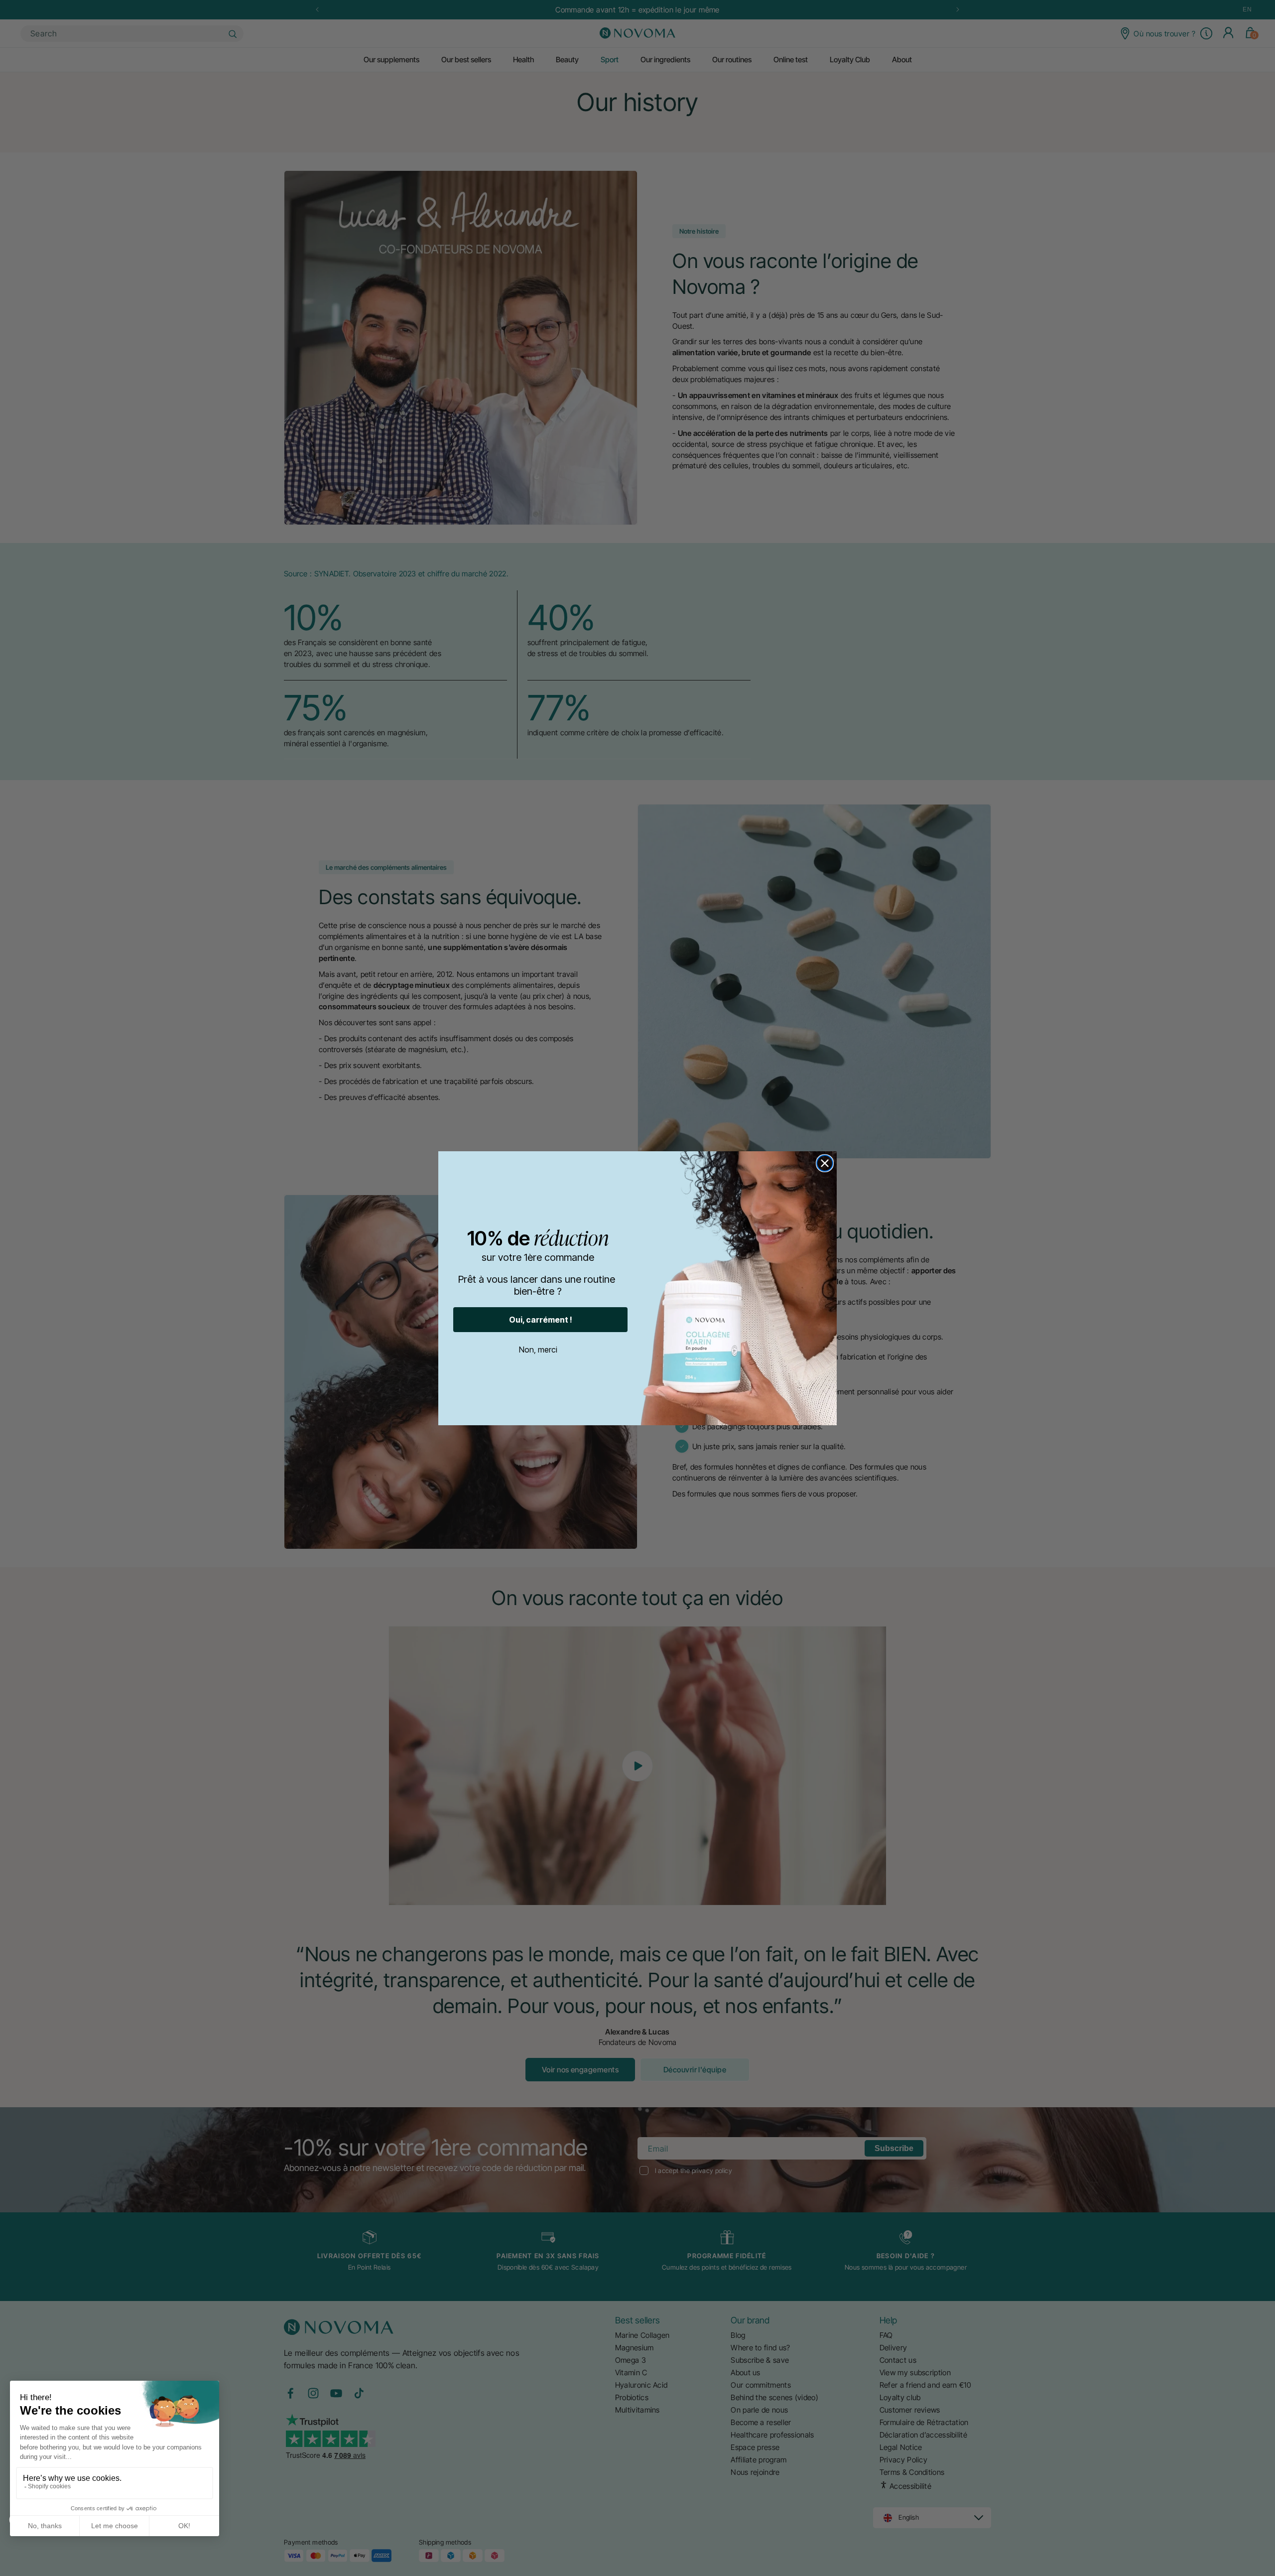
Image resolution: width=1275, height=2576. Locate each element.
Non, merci (538, 1350)
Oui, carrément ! (541, 1320)
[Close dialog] (825, 1163)
